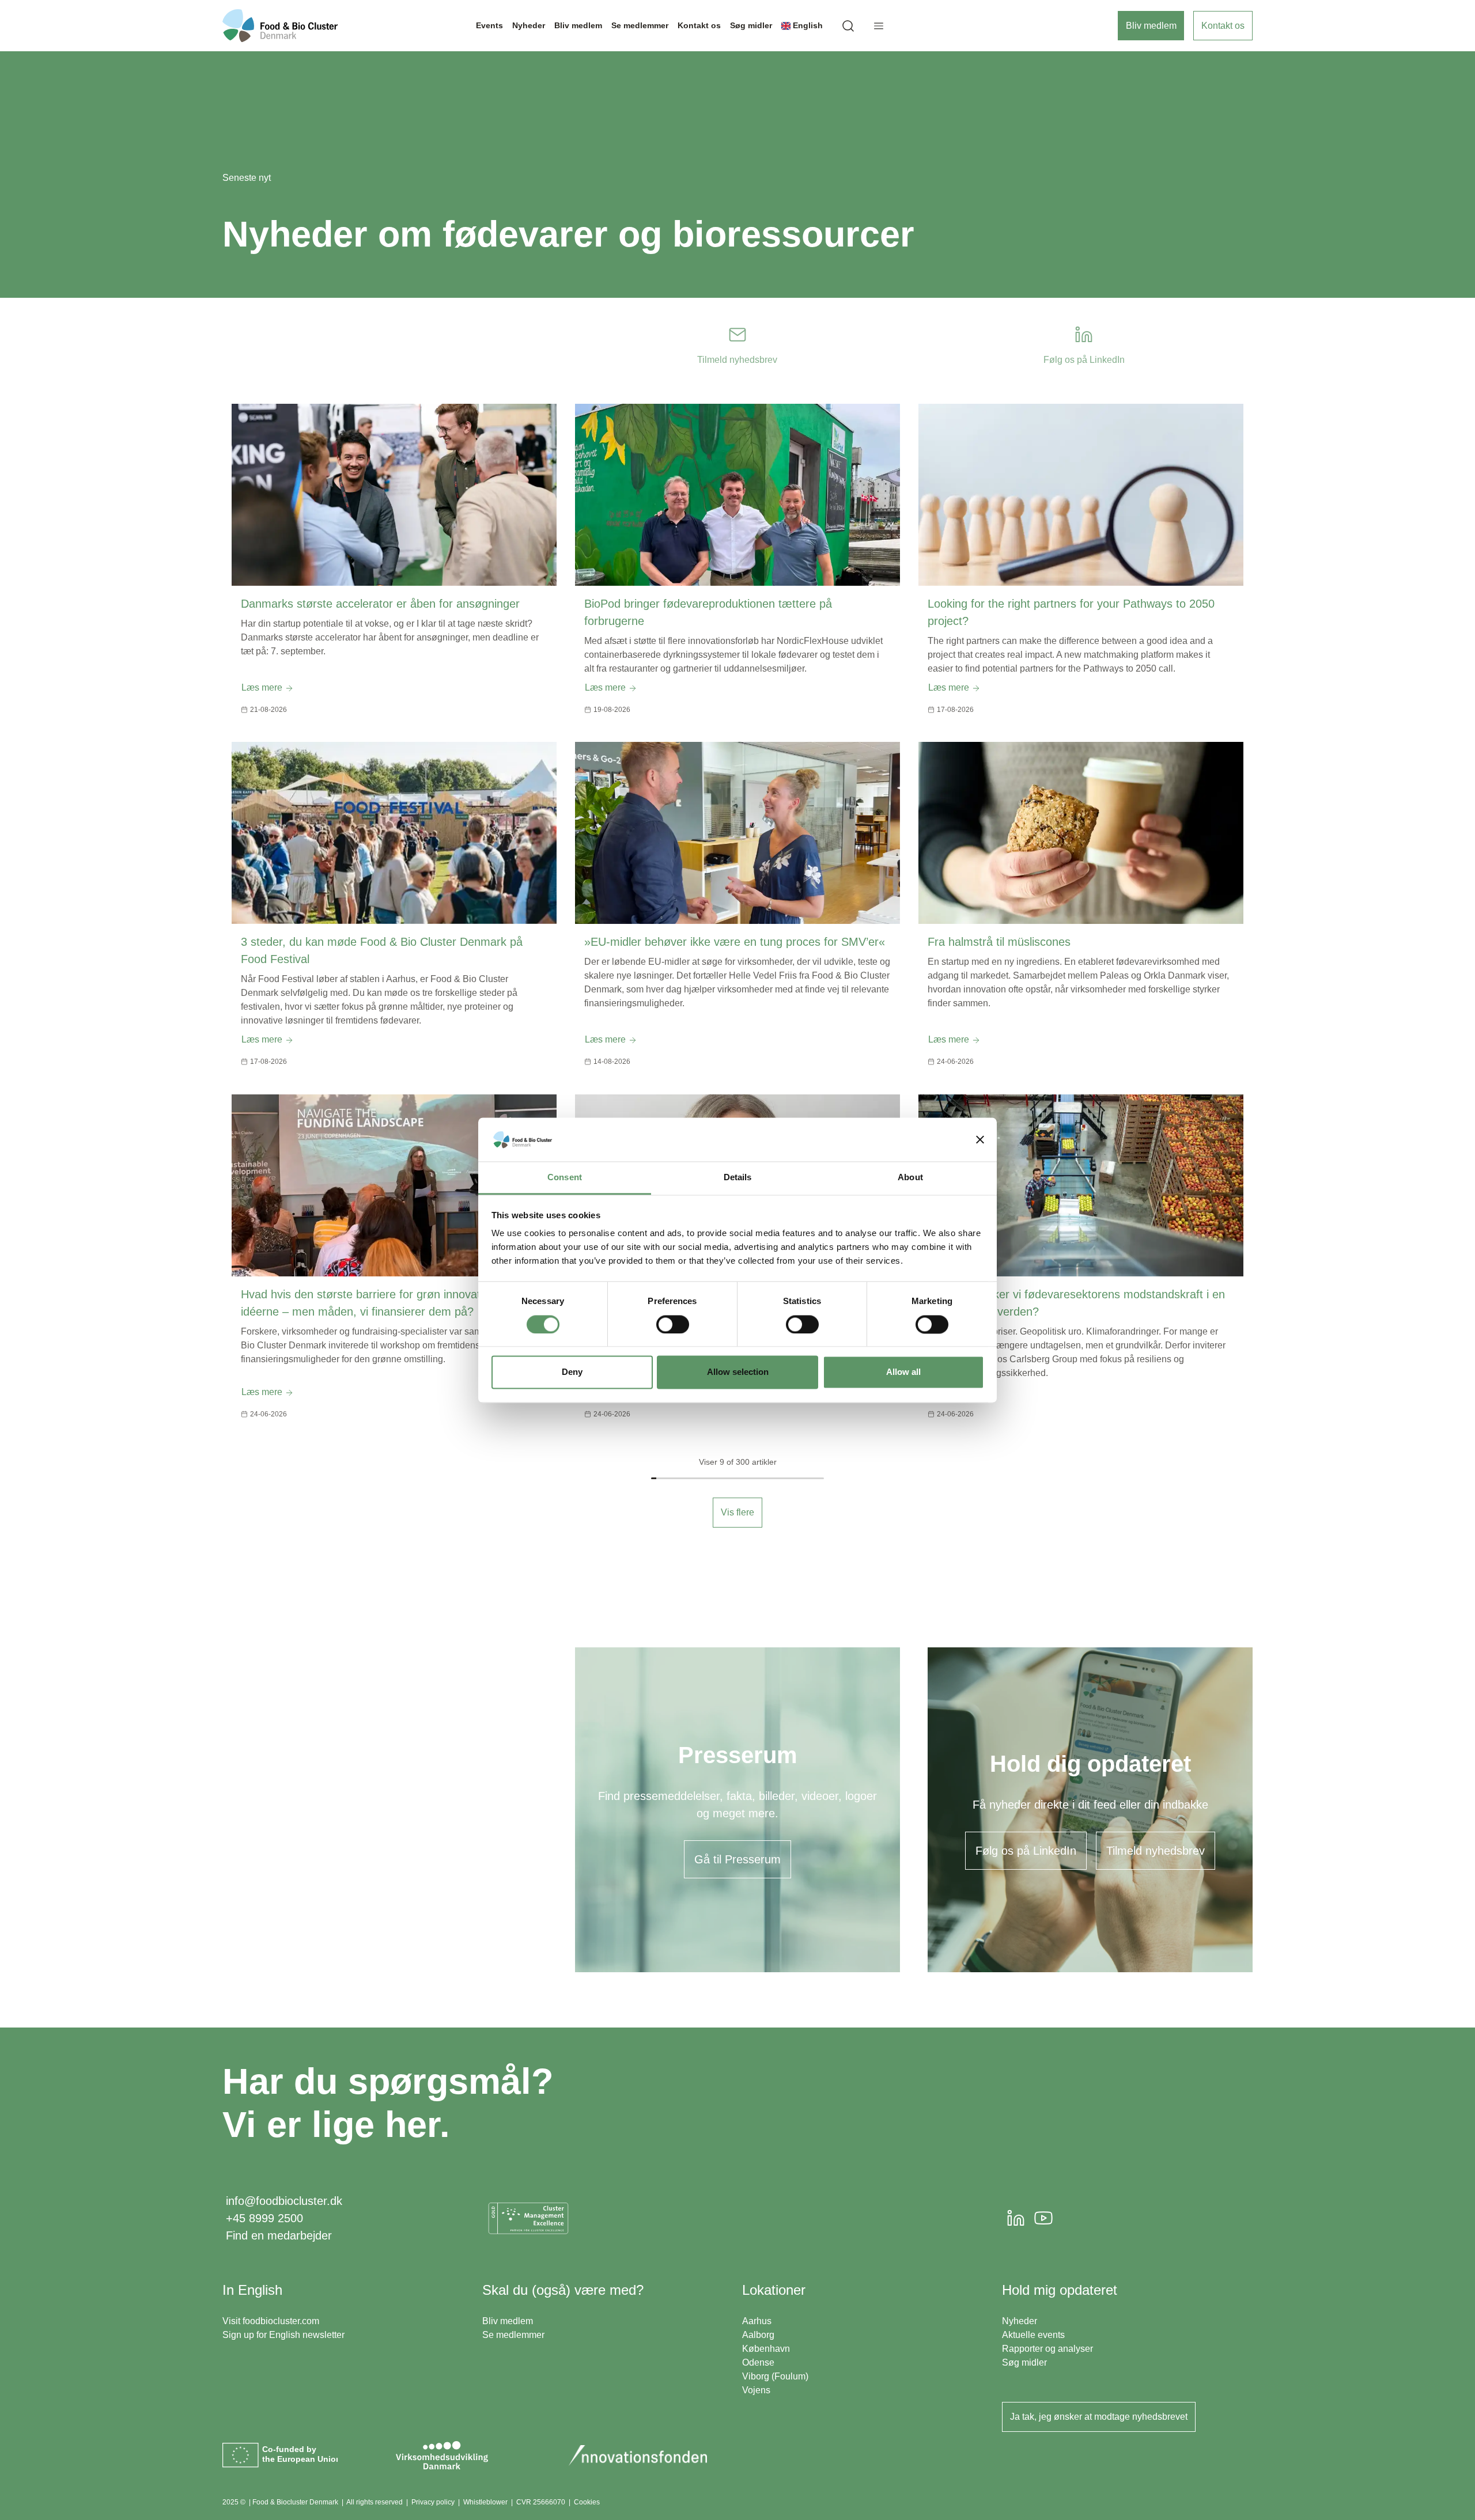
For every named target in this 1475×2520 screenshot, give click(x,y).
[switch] (673, 1324)
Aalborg (758, 2335)
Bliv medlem (1151, 26)
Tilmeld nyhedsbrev (1156, 1851)
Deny (572, 1372)
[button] (848, 26)
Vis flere (737, 1512)
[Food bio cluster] (280, 26)
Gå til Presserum (737, 1859)
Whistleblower (485, 2502)
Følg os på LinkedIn (1026, 1851)
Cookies (587, 2502)
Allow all (903, 1372)
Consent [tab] (565, 1178)
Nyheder (1020, 2321)
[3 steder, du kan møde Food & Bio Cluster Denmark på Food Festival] (394, 833)
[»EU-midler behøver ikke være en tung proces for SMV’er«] (737, 833)
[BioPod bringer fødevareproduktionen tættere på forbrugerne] (737, 495)
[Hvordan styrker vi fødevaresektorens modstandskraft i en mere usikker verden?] (1081, 1185)
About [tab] (910, 1178)
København (766, 2349)
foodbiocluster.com (281, 2321)
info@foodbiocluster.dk (284, 2201)
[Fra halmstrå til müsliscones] (1081, 833)
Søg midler (1024, 2362)
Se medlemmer (513, 2335)
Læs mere (263, 687)
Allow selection (738, 1372)
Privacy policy (433, 2502)
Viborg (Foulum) (775, 2376)
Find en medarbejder (279, 2235)
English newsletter (307, 2335)
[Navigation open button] (879, 26)
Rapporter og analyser (1047, 2349)
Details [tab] (738, 1178)
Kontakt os (1223, 26)
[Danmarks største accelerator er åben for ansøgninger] (394, 495)
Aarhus (757, 2321)
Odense (758, 2362)
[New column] (528, 2218)
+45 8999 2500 (264, 2218)
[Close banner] (980, 1139)
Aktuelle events (1033, 2335)
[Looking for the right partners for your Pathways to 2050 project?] (1081, 495)
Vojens (756, 2390)
